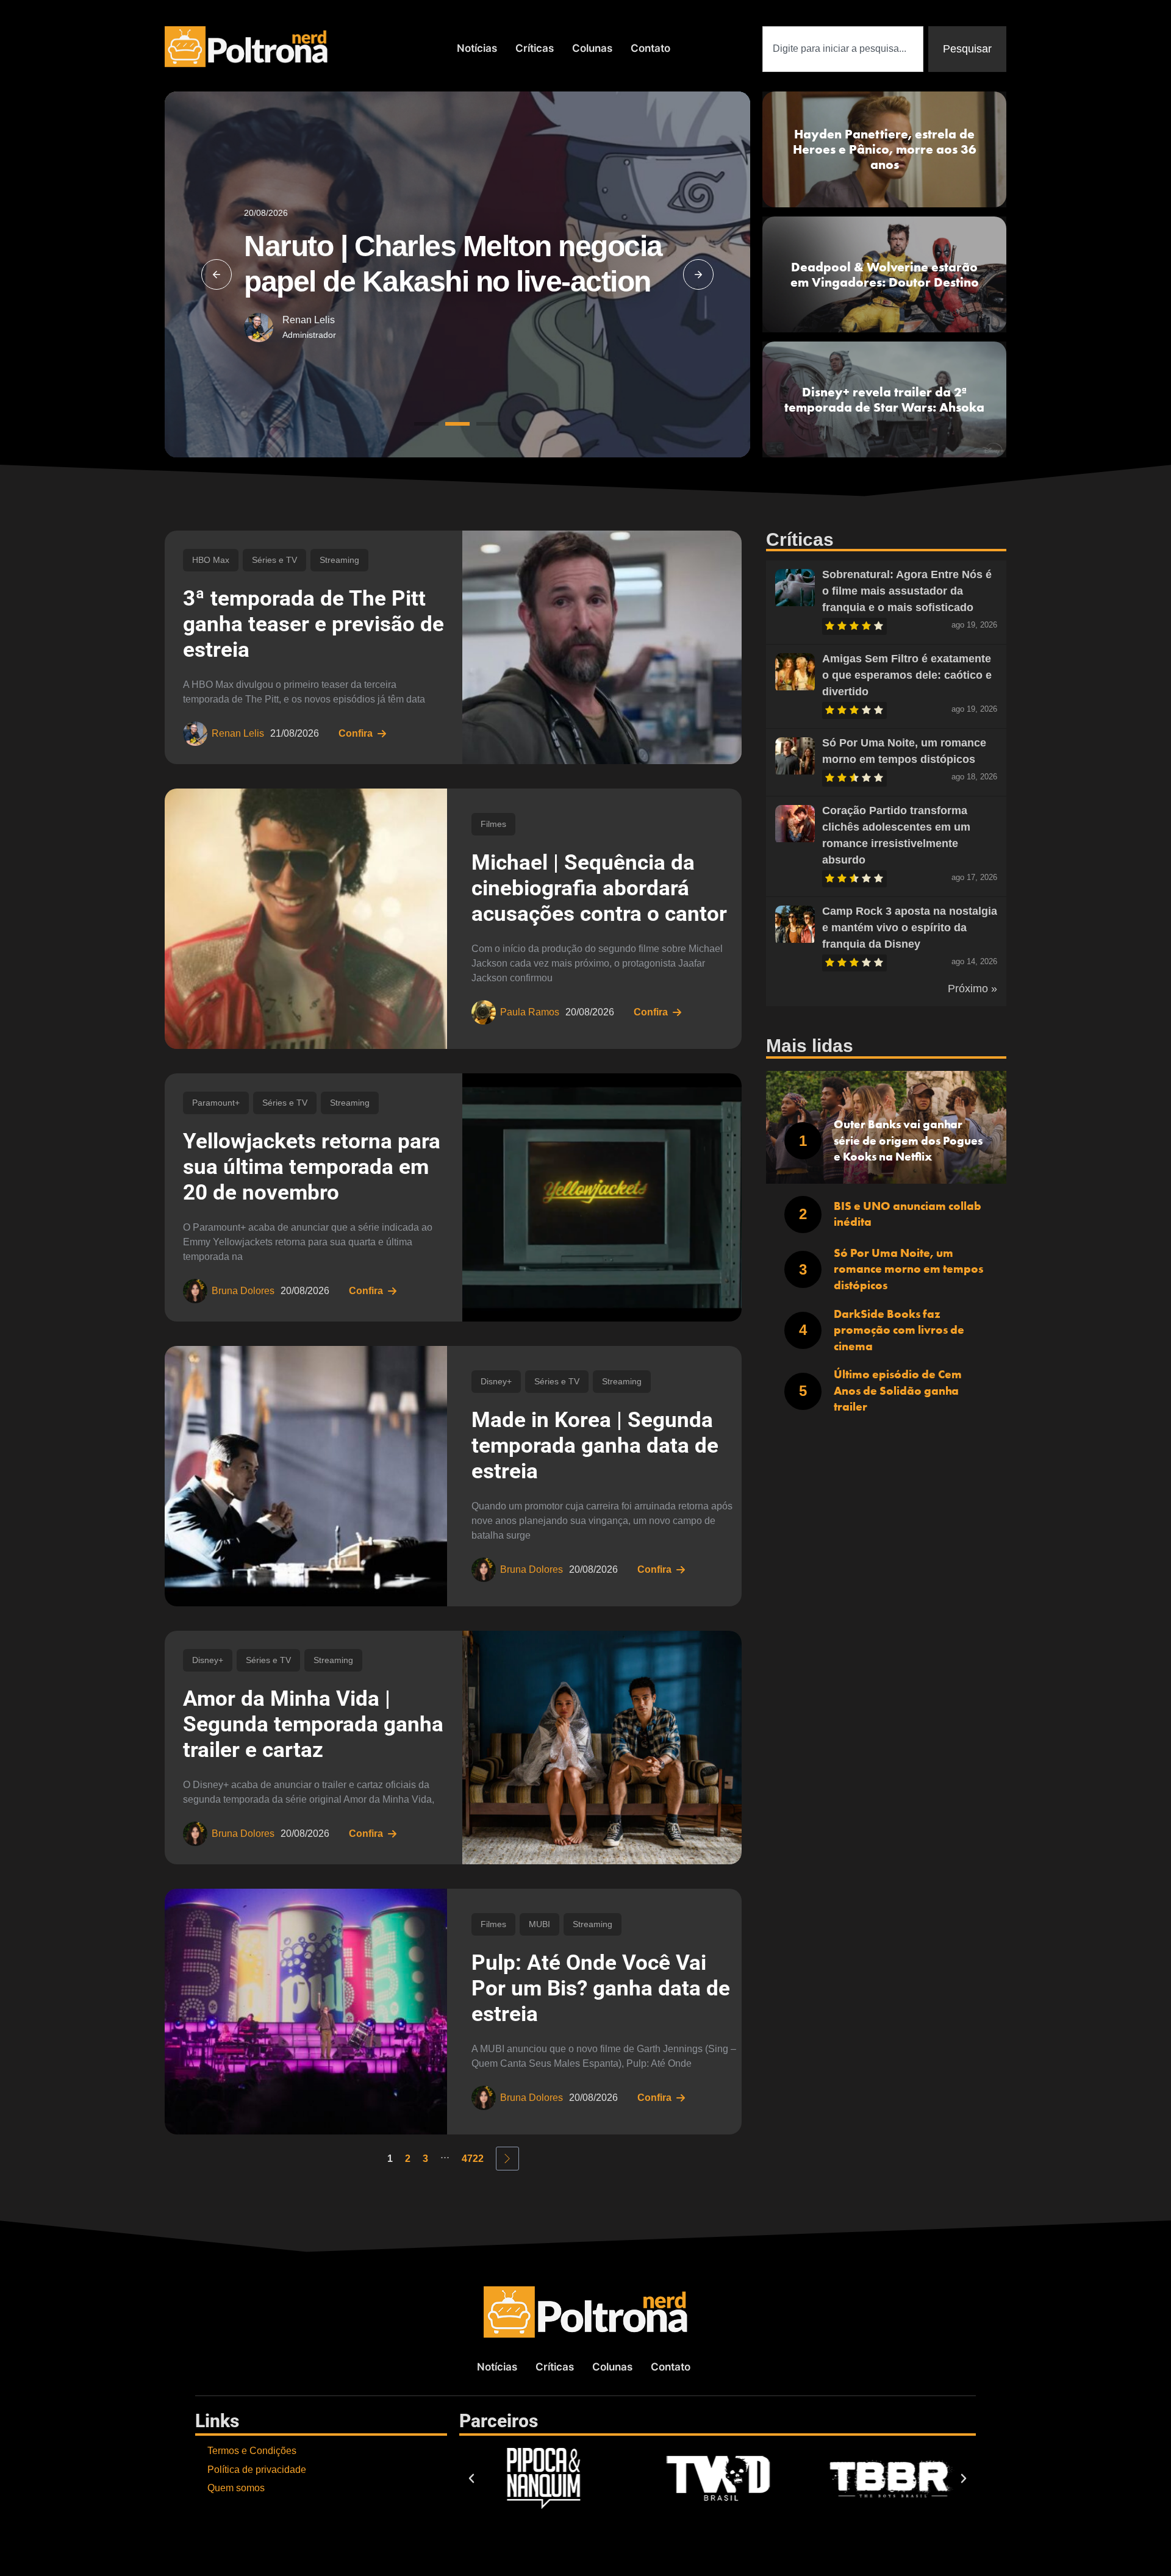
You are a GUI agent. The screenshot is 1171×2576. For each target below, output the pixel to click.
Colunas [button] (592, 48)
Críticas (535, 48)
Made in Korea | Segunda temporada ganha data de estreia (595, 1446)
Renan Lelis (309, 320)
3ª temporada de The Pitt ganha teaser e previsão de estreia (313, 624)
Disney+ (496, 1381)
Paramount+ (216, 1103)
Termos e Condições (252, 2451)
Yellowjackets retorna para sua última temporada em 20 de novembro (312, 1167)
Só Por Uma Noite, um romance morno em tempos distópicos (908, 1269)
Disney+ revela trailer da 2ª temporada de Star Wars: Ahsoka (884, 399)
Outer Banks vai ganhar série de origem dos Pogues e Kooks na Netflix (908, 1140)
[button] (217, 274)
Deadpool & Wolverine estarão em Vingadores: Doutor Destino (885, 274)
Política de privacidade (257, 2470)
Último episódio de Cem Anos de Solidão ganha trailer (898, 1390)
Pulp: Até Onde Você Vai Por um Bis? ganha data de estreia (601, 1988)
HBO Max (211, 560)
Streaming (339, 560)
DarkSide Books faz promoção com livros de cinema (899, 1330)
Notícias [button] (477, 48)
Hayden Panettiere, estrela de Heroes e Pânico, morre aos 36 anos (885, 149)
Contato (650, 48)
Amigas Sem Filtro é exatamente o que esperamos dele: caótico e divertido (907, 675)
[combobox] (843, 49)
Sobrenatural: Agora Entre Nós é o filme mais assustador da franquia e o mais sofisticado (907, 591)
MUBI (539, 1924)
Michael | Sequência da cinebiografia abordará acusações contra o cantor (599, 888)
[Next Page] (507, 2159)
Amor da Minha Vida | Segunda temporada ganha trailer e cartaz (313, 1724)
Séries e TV (274, 560)
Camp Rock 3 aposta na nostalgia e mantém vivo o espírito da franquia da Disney (910, 928)
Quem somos (236, 2488)
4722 (473, 2159)
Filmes (493, 824)
